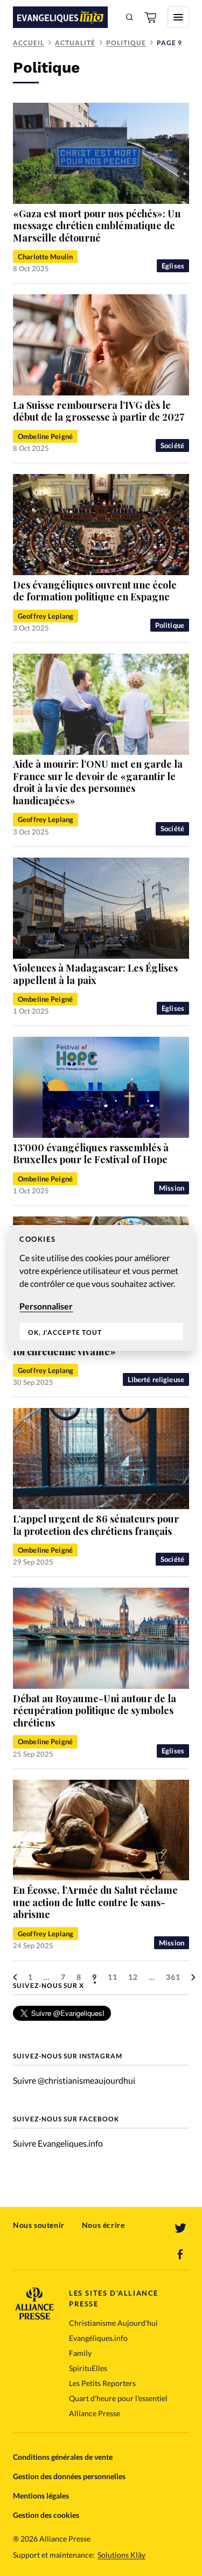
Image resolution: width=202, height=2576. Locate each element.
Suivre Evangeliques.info (58, 2143)
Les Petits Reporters (102, 2383)
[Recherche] (130, 17)
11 (113, 1977)
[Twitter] (180, 2228)
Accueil (29, 43)
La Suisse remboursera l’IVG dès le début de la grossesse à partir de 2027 (99, 411)
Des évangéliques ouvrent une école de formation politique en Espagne (95, 591)
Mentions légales (41, 2496)
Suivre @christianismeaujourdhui (74, 2080)
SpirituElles (88, 2368)
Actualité (75, 43)
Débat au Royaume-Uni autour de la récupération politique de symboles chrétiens (95, 1711)
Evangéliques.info (98, 2338)
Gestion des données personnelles (69, 2476)
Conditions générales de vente (63, 2457)
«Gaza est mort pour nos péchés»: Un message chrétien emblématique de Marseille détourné (97, 226)
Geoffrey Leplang (46, 616)
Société (172, 445)
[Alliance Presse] (34, 2316)
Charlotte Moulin (45, 257)
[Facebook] (180, 2254)
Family (80, 2353)
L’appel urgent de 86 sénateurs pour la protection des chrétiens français (96, 1525)
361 (173, 1977)
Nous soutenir (39, 2225)
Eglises (173, 266)
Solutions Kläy (121, 2555)
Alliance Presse (95, 2413)
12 (133, 1977)
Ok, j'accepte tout (65, 1332)
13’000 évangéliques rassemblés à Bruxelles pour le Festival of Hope (91, 1154)
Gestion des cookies (46, 2515)
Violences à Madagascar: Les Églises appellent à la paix (95, 974)
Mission (172, 1188)
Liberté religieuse (156, 1379)
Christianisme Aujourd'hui (113, 2323)
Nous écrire (103, 2225)
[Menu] (178, 17)
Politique (126, 43)
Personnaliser (46, 1306)
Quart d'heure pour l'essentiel (118, 2398)
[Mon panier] (151, 17)
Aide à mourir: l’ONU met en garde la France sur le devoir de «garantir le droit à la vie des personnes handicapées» (98, 782)
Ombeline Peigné (45, 436)
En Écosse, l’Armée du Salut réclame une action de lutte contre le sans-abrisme (95, 1902)
